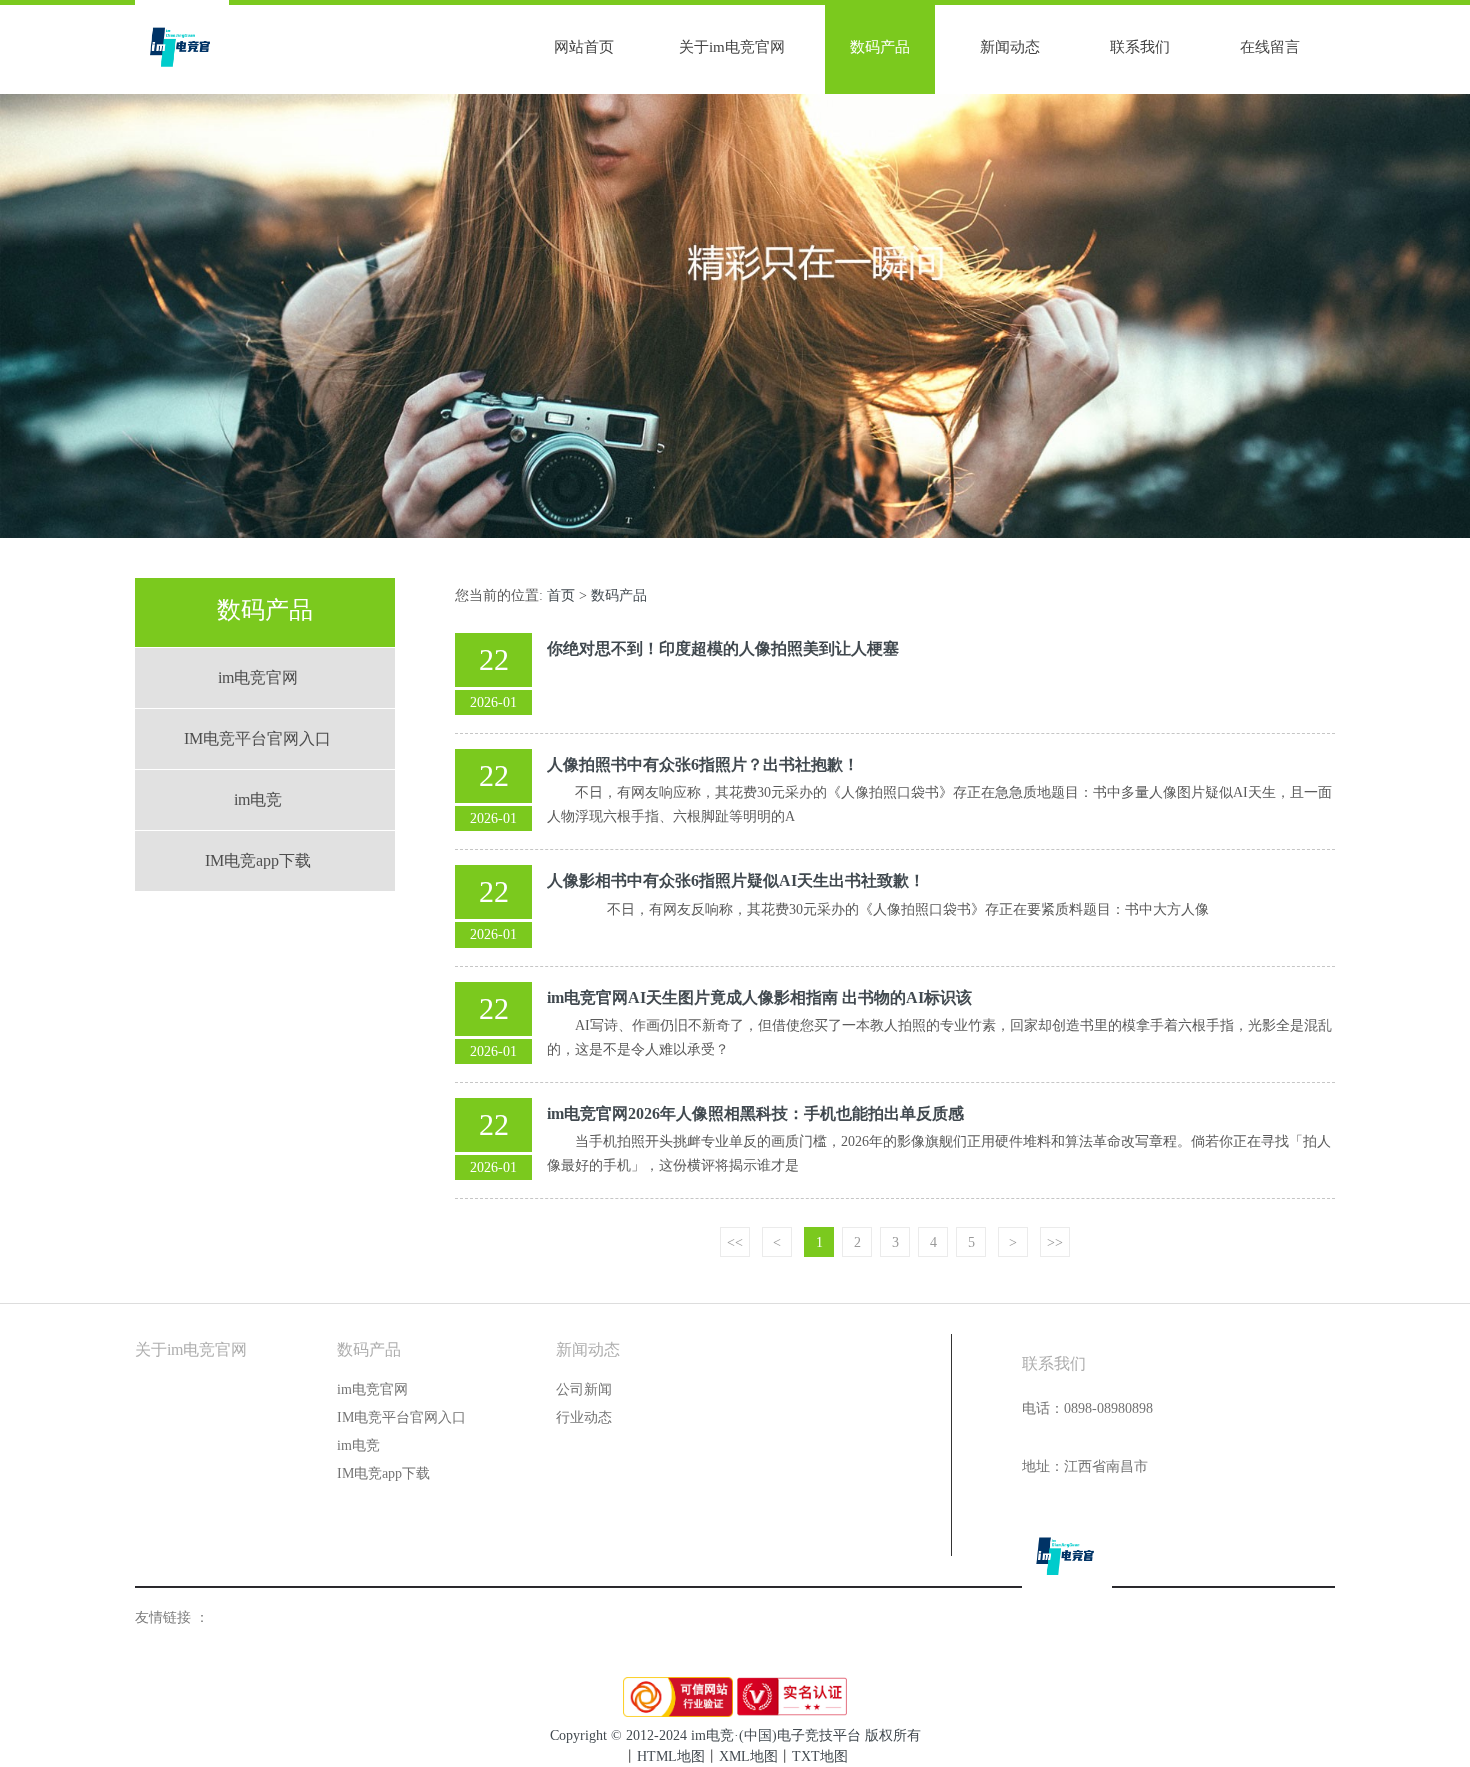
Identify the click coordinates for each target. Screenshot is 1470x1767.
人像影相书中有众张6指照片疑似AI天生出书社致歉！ (736, 880)
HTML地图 (671, 1756)
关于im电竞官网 (732, 47)
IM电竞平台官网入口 (257, 738)
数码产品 (880, 47)
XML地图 (748, 1756)
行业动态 (584, 1417)
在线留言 (1270, 47)
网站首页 (584, 47)
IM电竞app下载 (258, 860)
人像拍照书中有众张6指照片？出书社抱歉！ (703, 764)
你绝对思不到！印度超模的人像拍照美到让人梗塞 (723, 648)
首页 (561, 595)
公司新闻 (584, 1389)
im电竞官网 (258, 677)
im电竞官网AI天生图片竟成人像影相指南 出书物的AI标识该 (759, 997)
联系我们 (1140, 47)
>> (1055, 1242)
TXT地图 (820, 1756)
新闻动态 (1010, 47)
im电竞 (258, 799)
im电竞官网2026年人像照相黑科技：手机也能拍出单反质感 (755, 1113)
